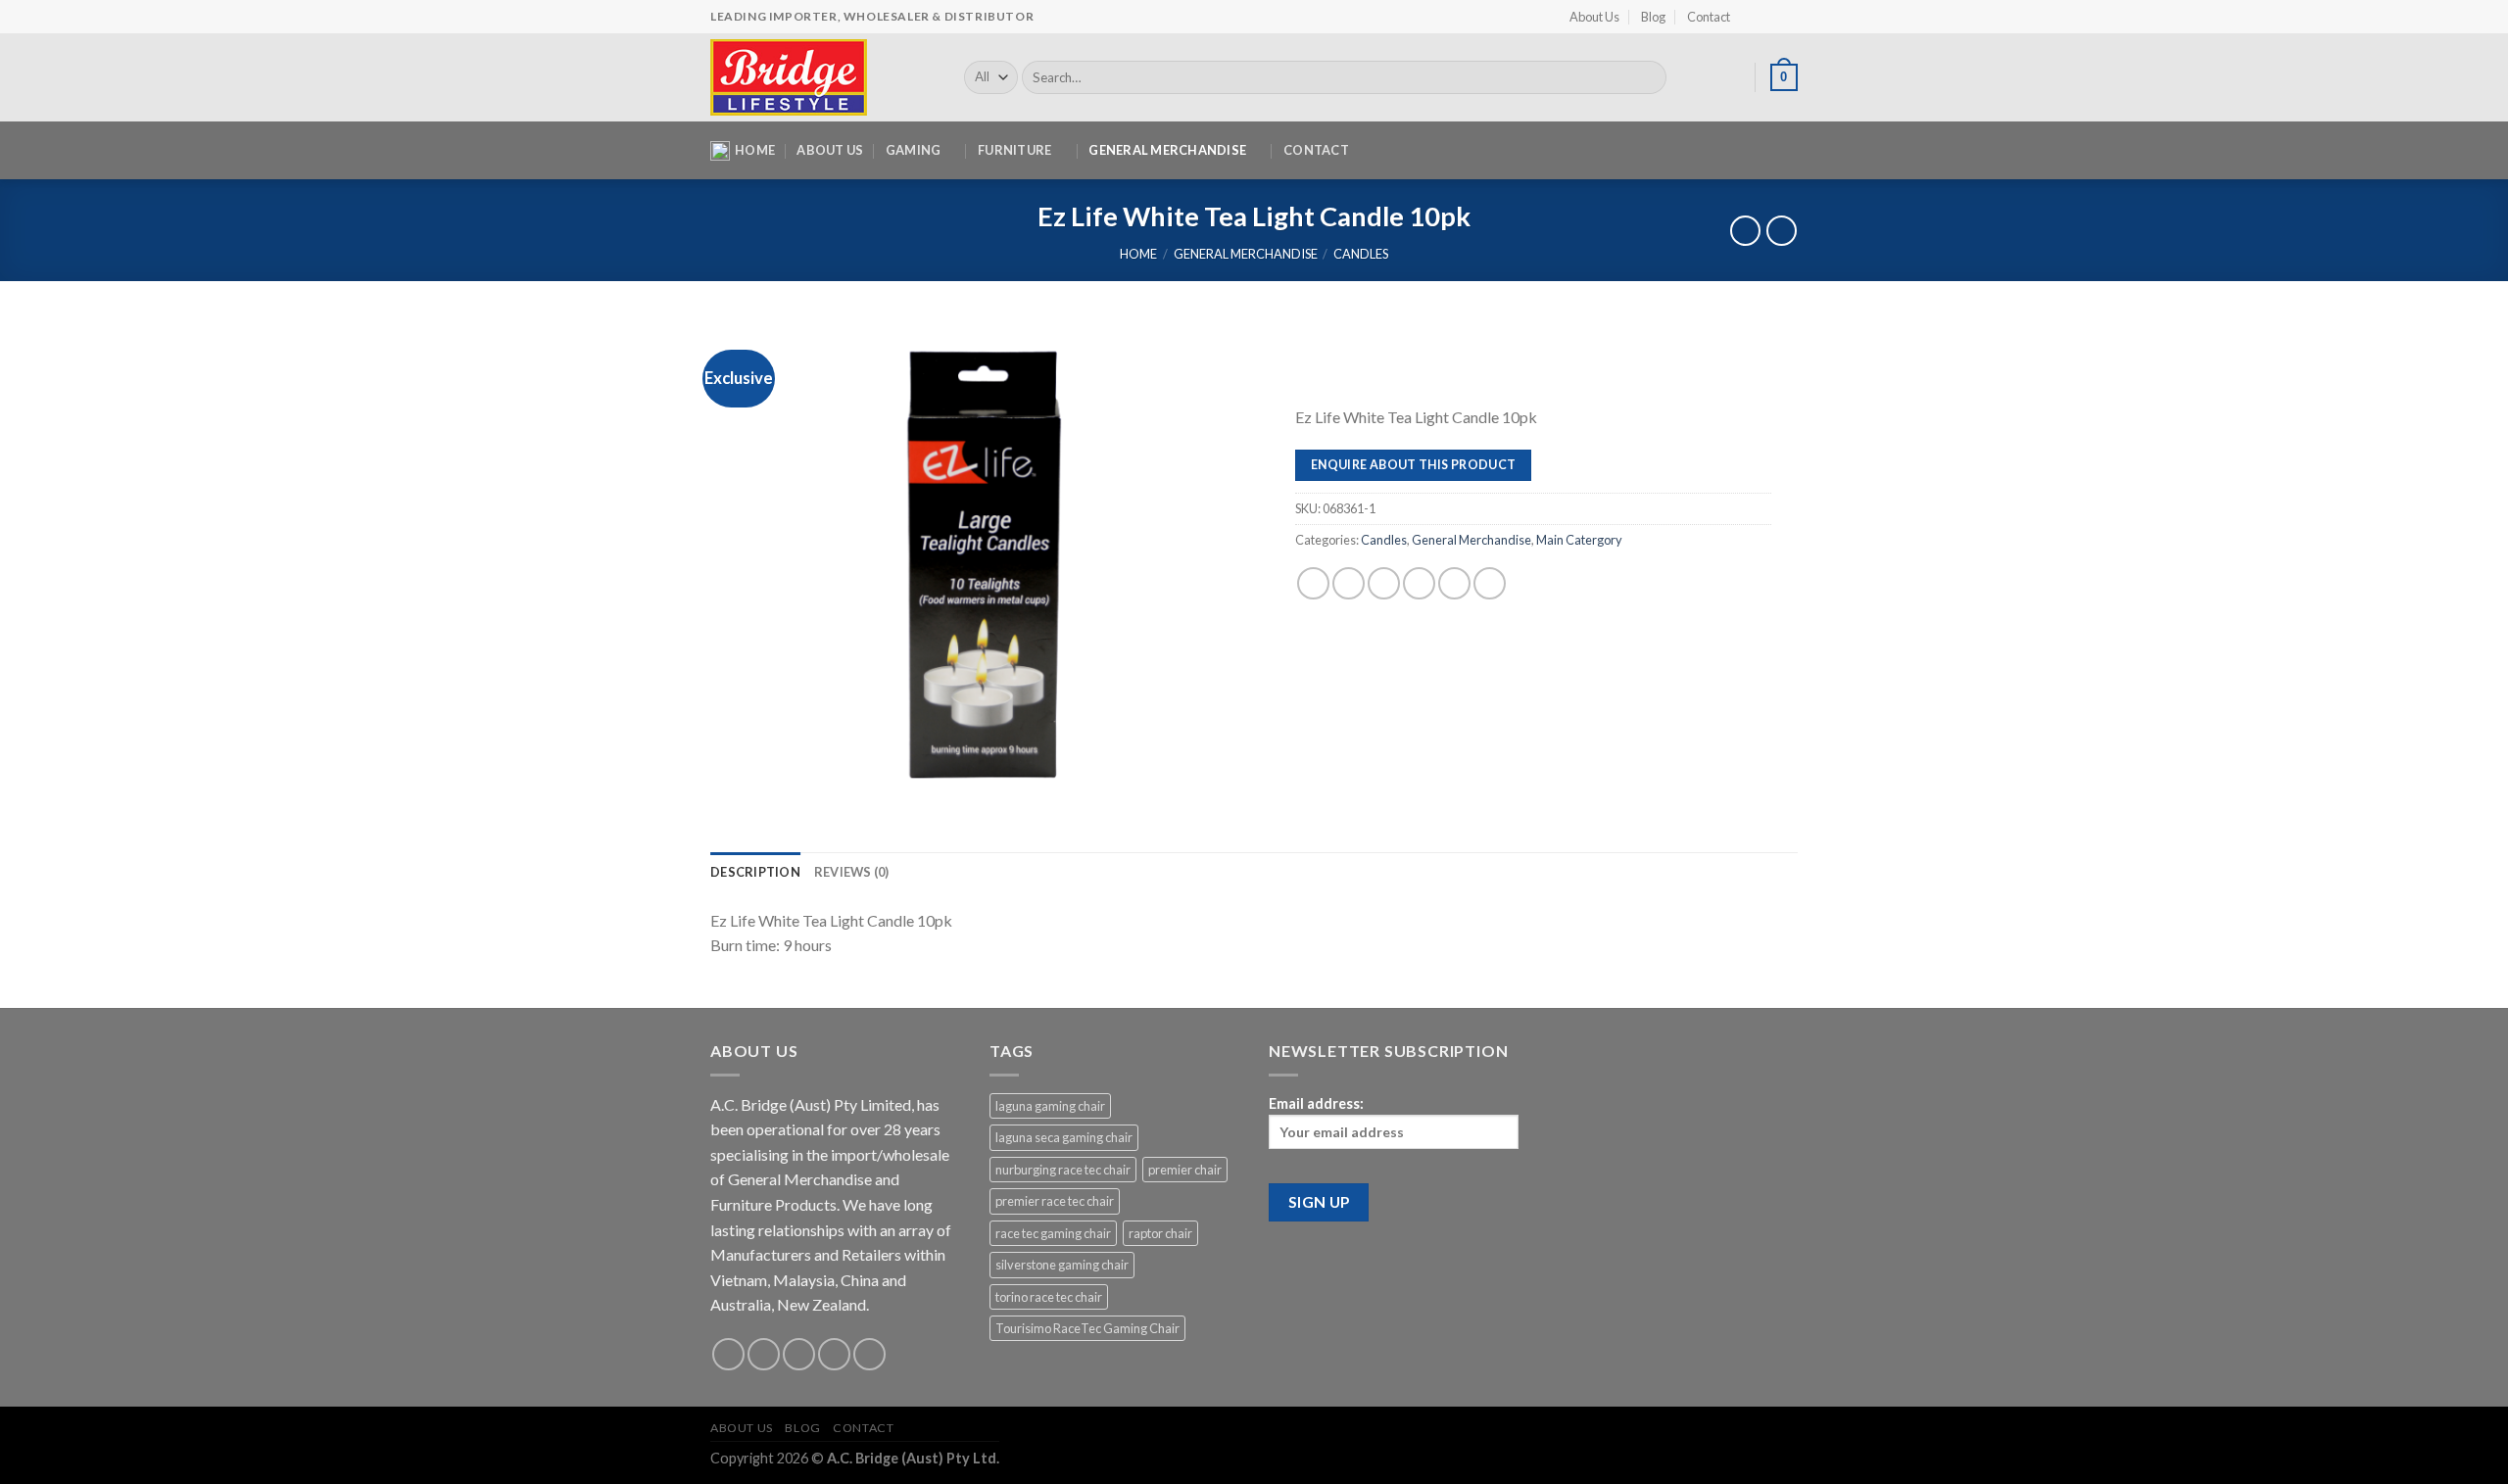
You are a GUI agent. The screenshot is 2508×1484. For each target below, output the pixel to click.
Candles (1361, 254)
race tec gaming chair (1053, 1233)
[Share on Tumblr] (1490, 583)
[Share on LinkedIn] (1454, 583)
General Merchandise (1167, 150)
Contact (1709, 17)
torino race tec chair (1049, 1297)
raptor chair (1160, 1233)
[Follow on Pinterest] (869, 1354)
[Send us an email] (834, 1354)
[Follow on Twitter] (799, 1354)
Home (755, 150)
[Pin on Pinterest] (1419, 583)
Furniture (1014, 150)
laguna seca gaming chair (1064, 1137)
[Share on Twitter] (1349, 583)
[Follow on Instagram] (1769, 17)
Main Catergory (1579, 540)
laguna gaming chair (1050, 1106)
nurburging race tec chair (1063, 1170)
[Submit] (1648, 77)
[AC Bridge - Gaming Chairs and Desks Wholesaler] (822, 77)
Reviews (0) (852, 872)
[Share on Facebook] (1313, 583)
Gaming (914, 150)
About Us (1594, 17)
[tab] (755, 872)
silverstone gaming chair (1062, 1265)
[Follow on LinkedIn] (1788, 17)
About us (830, 150)
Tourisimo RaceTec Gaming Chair (1087, 1328)
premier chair (1185, 1170)
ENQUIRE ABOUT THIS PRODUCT (1414, 465)
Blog (1653, 17)
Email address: (1316, 1103)
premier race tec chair (1055, 1201)
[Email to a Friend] (1384, 583)
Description (755, 872)
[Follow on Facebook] (1751, 17)
